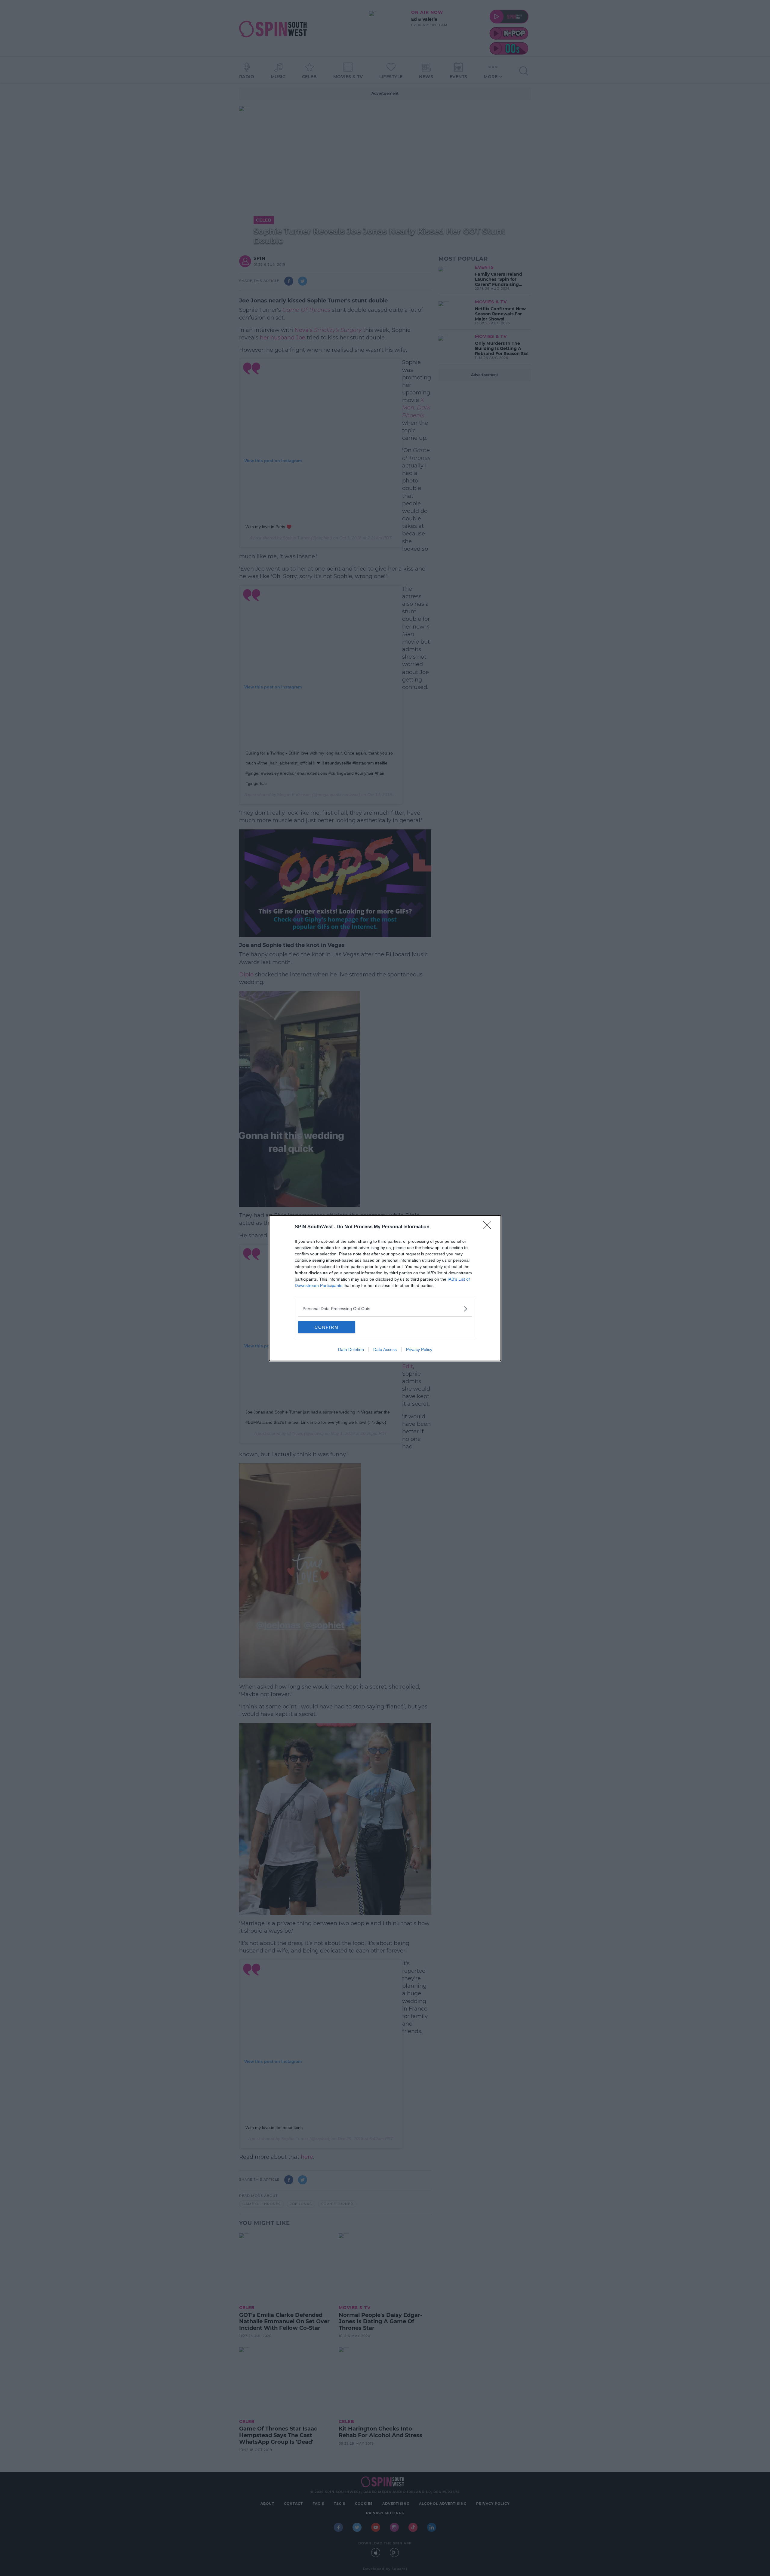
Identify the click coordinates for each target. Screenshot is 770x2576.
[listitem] (385, 1309)
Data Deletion (351, 1349)
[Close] (489, 1227)
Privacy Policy (419, 1349)
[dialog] (385, 1288)
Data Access (385, 1349)
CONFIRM (327, 1327)
